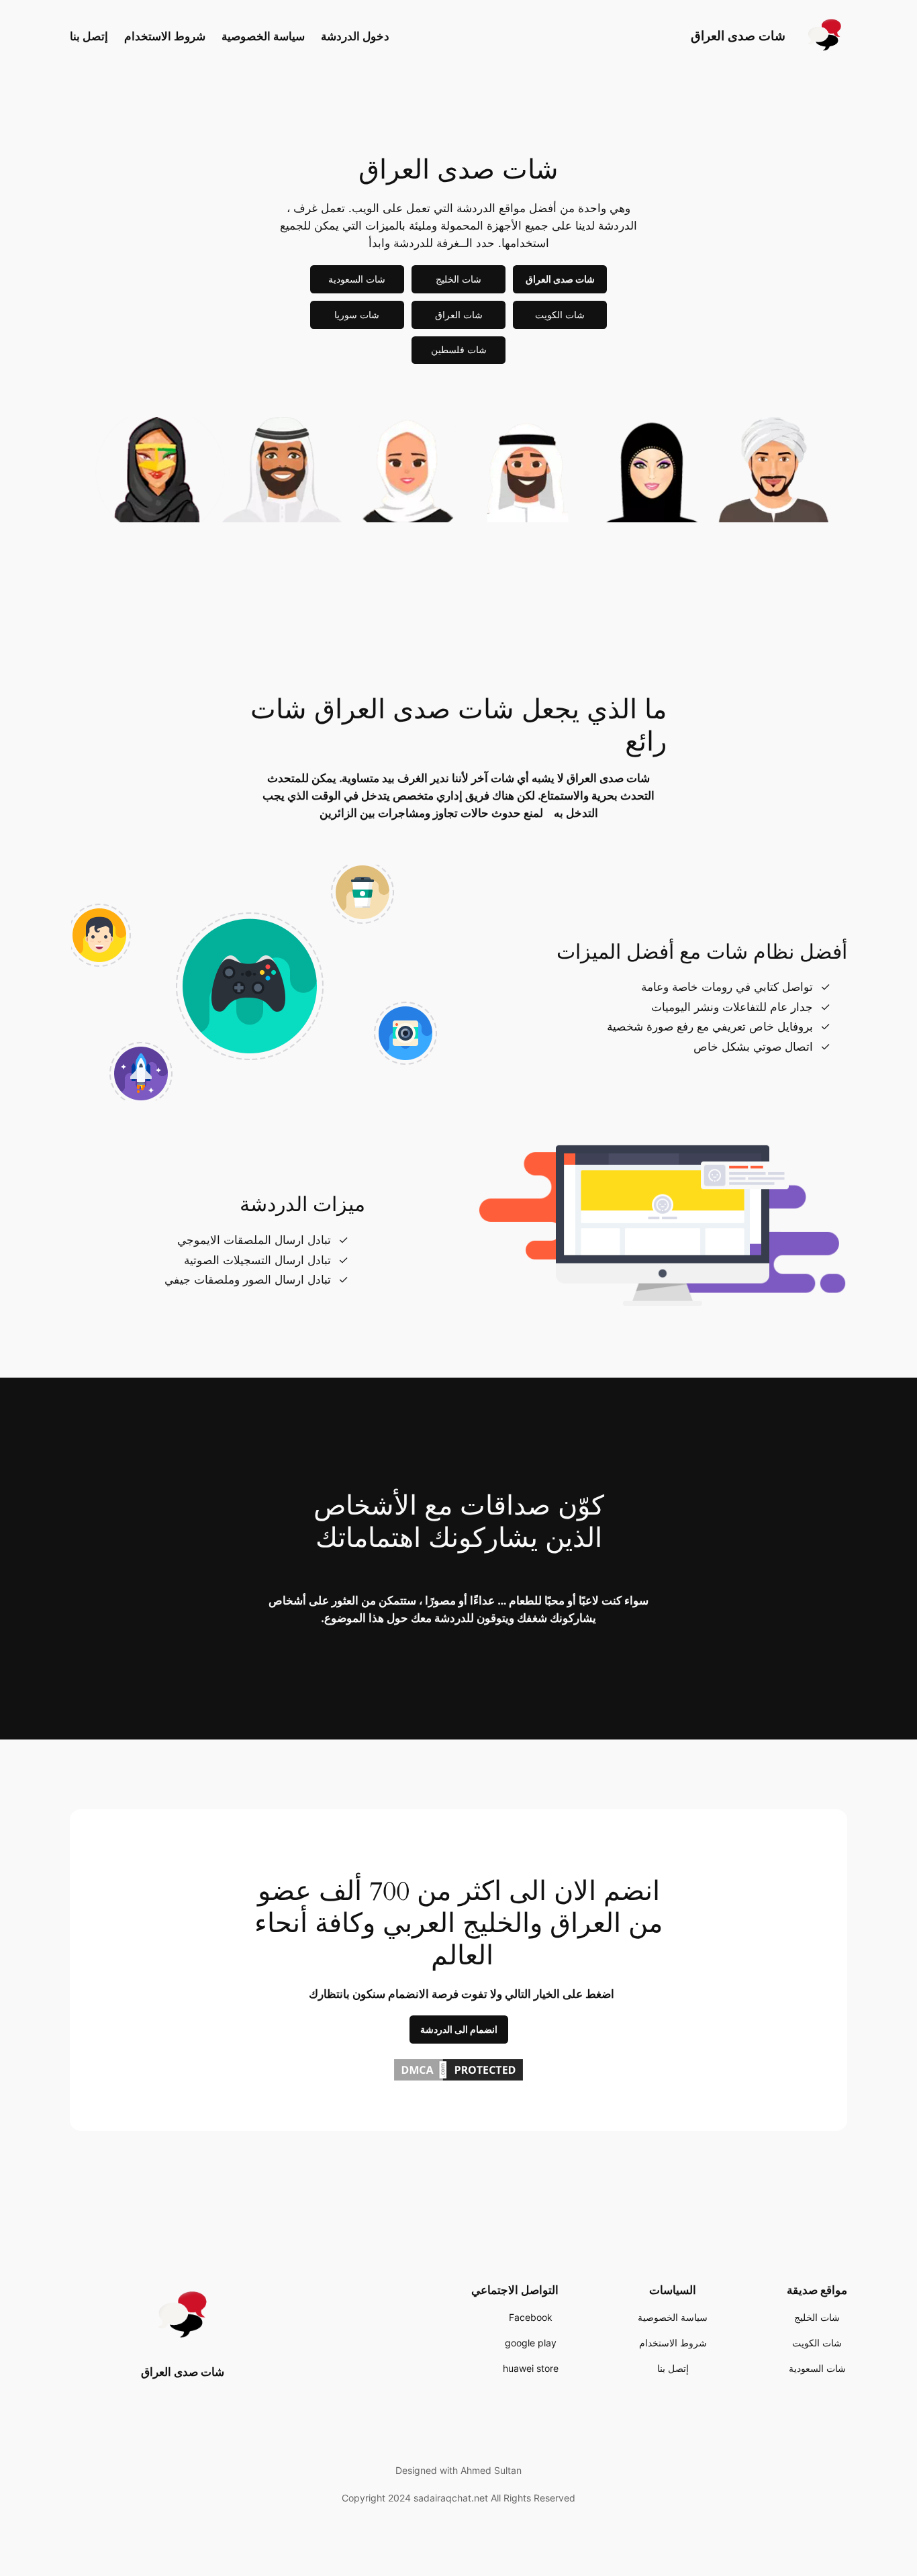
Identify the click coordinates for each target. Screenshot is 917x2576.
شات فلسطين (459, 349)
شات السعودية (357, 279)
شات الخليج (458, 279)
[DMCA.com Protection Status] (458, 2079)
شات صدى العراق (738, 36)
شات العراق (459, 315)
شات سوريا (357, 315)
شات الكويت (560, 315)
